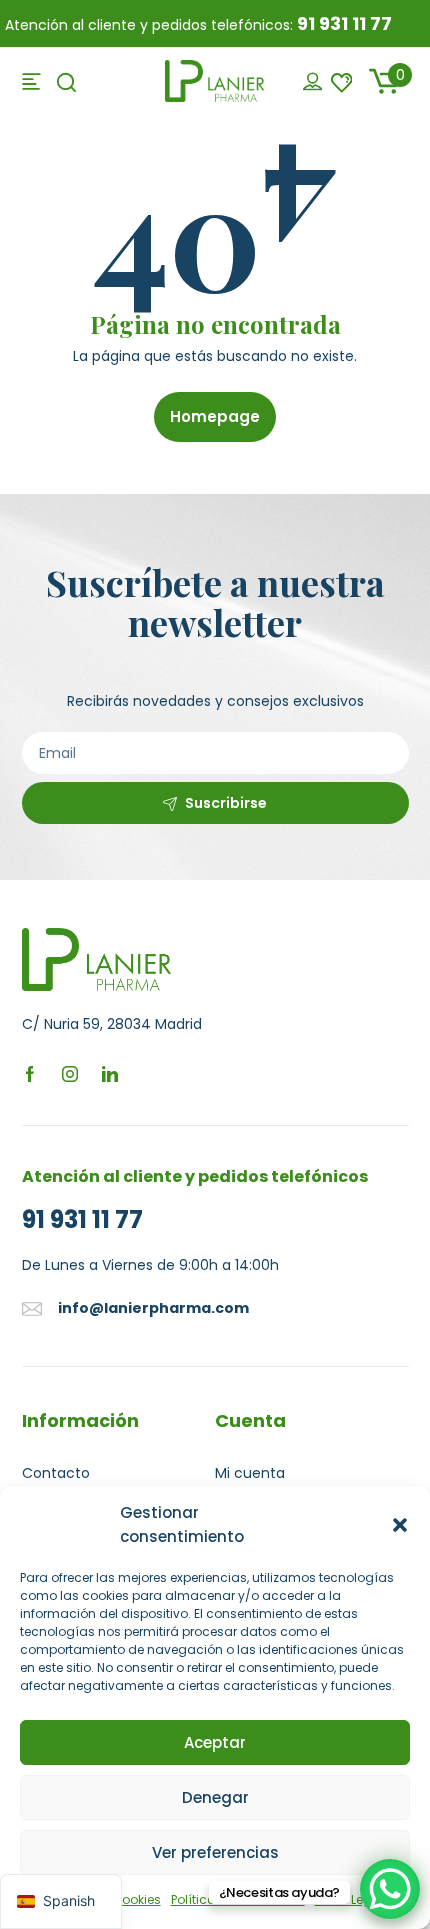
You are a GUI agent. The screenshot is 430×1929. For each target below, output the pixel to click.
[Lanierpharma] (215, 80)
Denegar (215, 1797)
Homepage (215, 416)
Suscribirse (226, 803)
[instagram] (70, 1073)
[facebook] (30, 1073)
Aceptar (215, 1742)
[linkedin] (110, 1073)
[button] (400, 1525)
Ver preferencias (215, 1852)
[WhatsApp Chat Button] (390, 1889)
